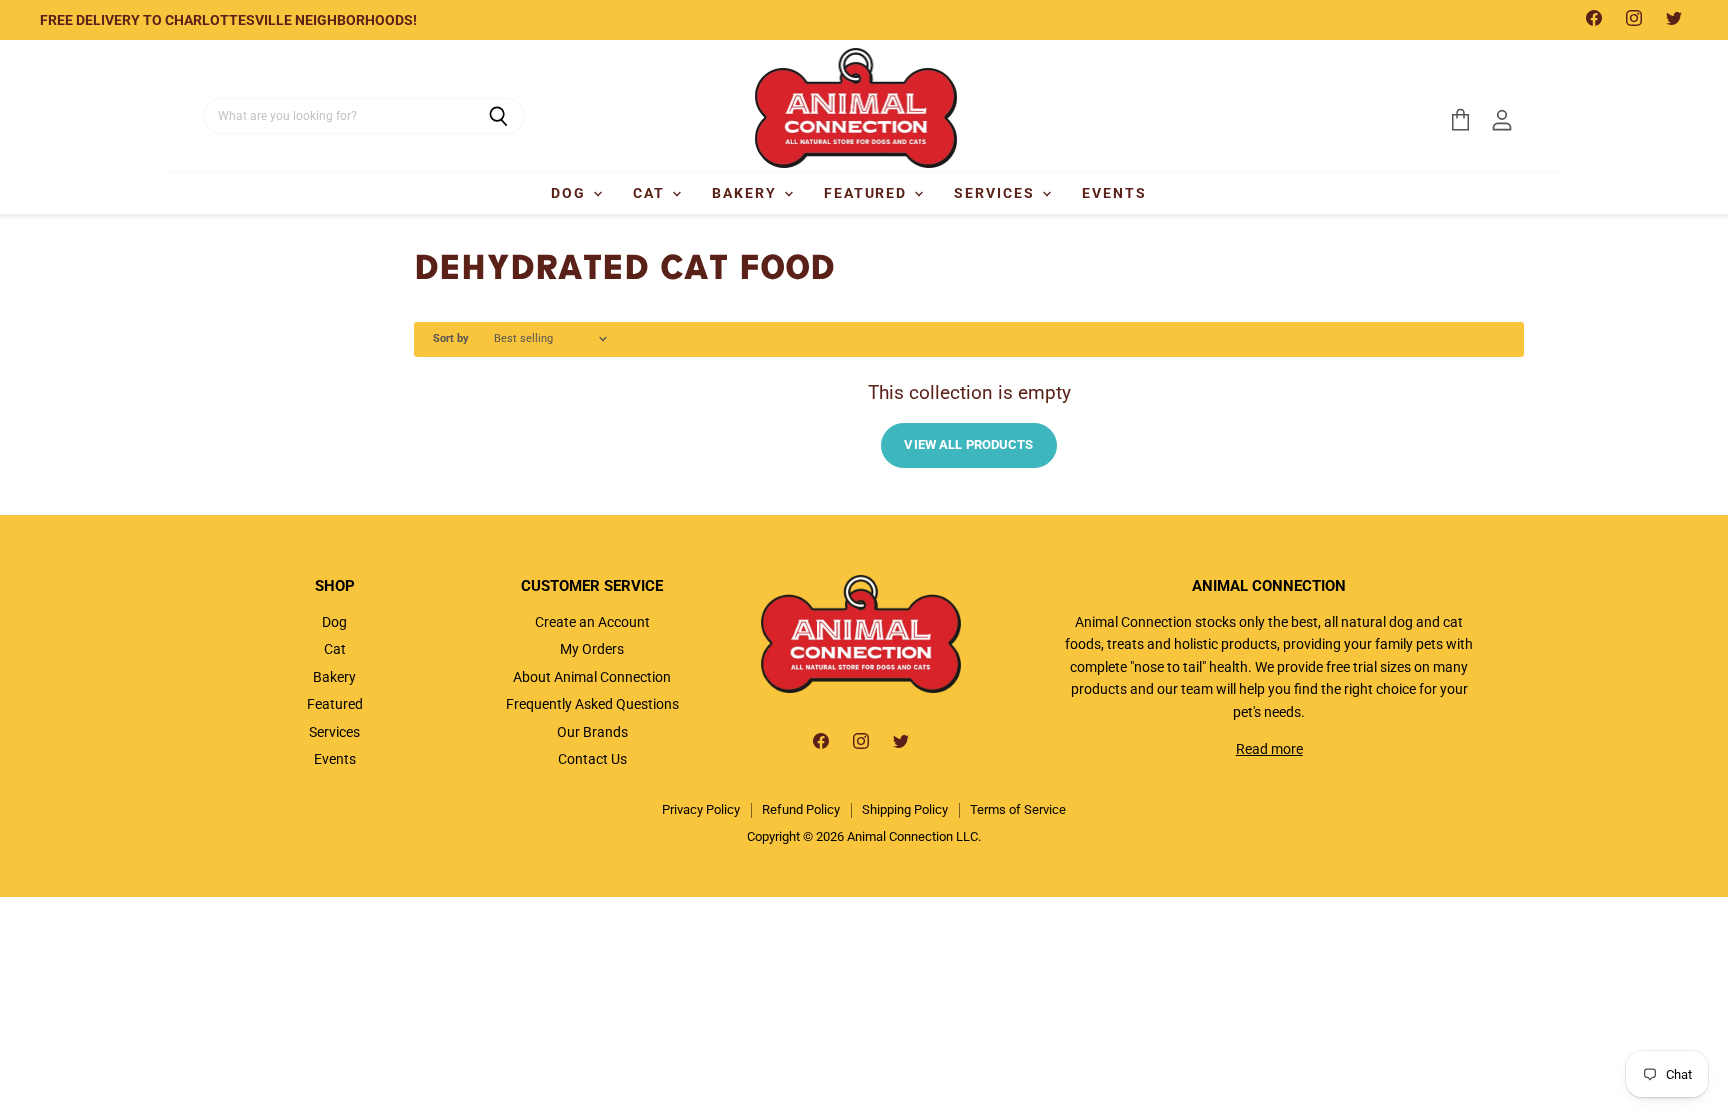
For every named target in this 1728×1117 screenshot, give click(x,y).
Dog (571, 193)
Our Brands (592, 732)
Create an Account (592, 622)
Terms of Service (1018, 809)
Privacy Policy (701, 809)
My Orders (592, 649)
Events (1114, 193)
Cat (651, 193)
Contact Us (592, 759)
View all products (968, 444)
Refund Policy (801, 809)
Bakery (747, 193)
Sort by (451, 339)
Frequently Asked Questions (592, 704)
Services (997, 193)
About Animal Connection (592, 677)
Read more (1269, 749)
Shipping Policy (905, 809)
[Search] (498, 116)
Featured (868, 193)
